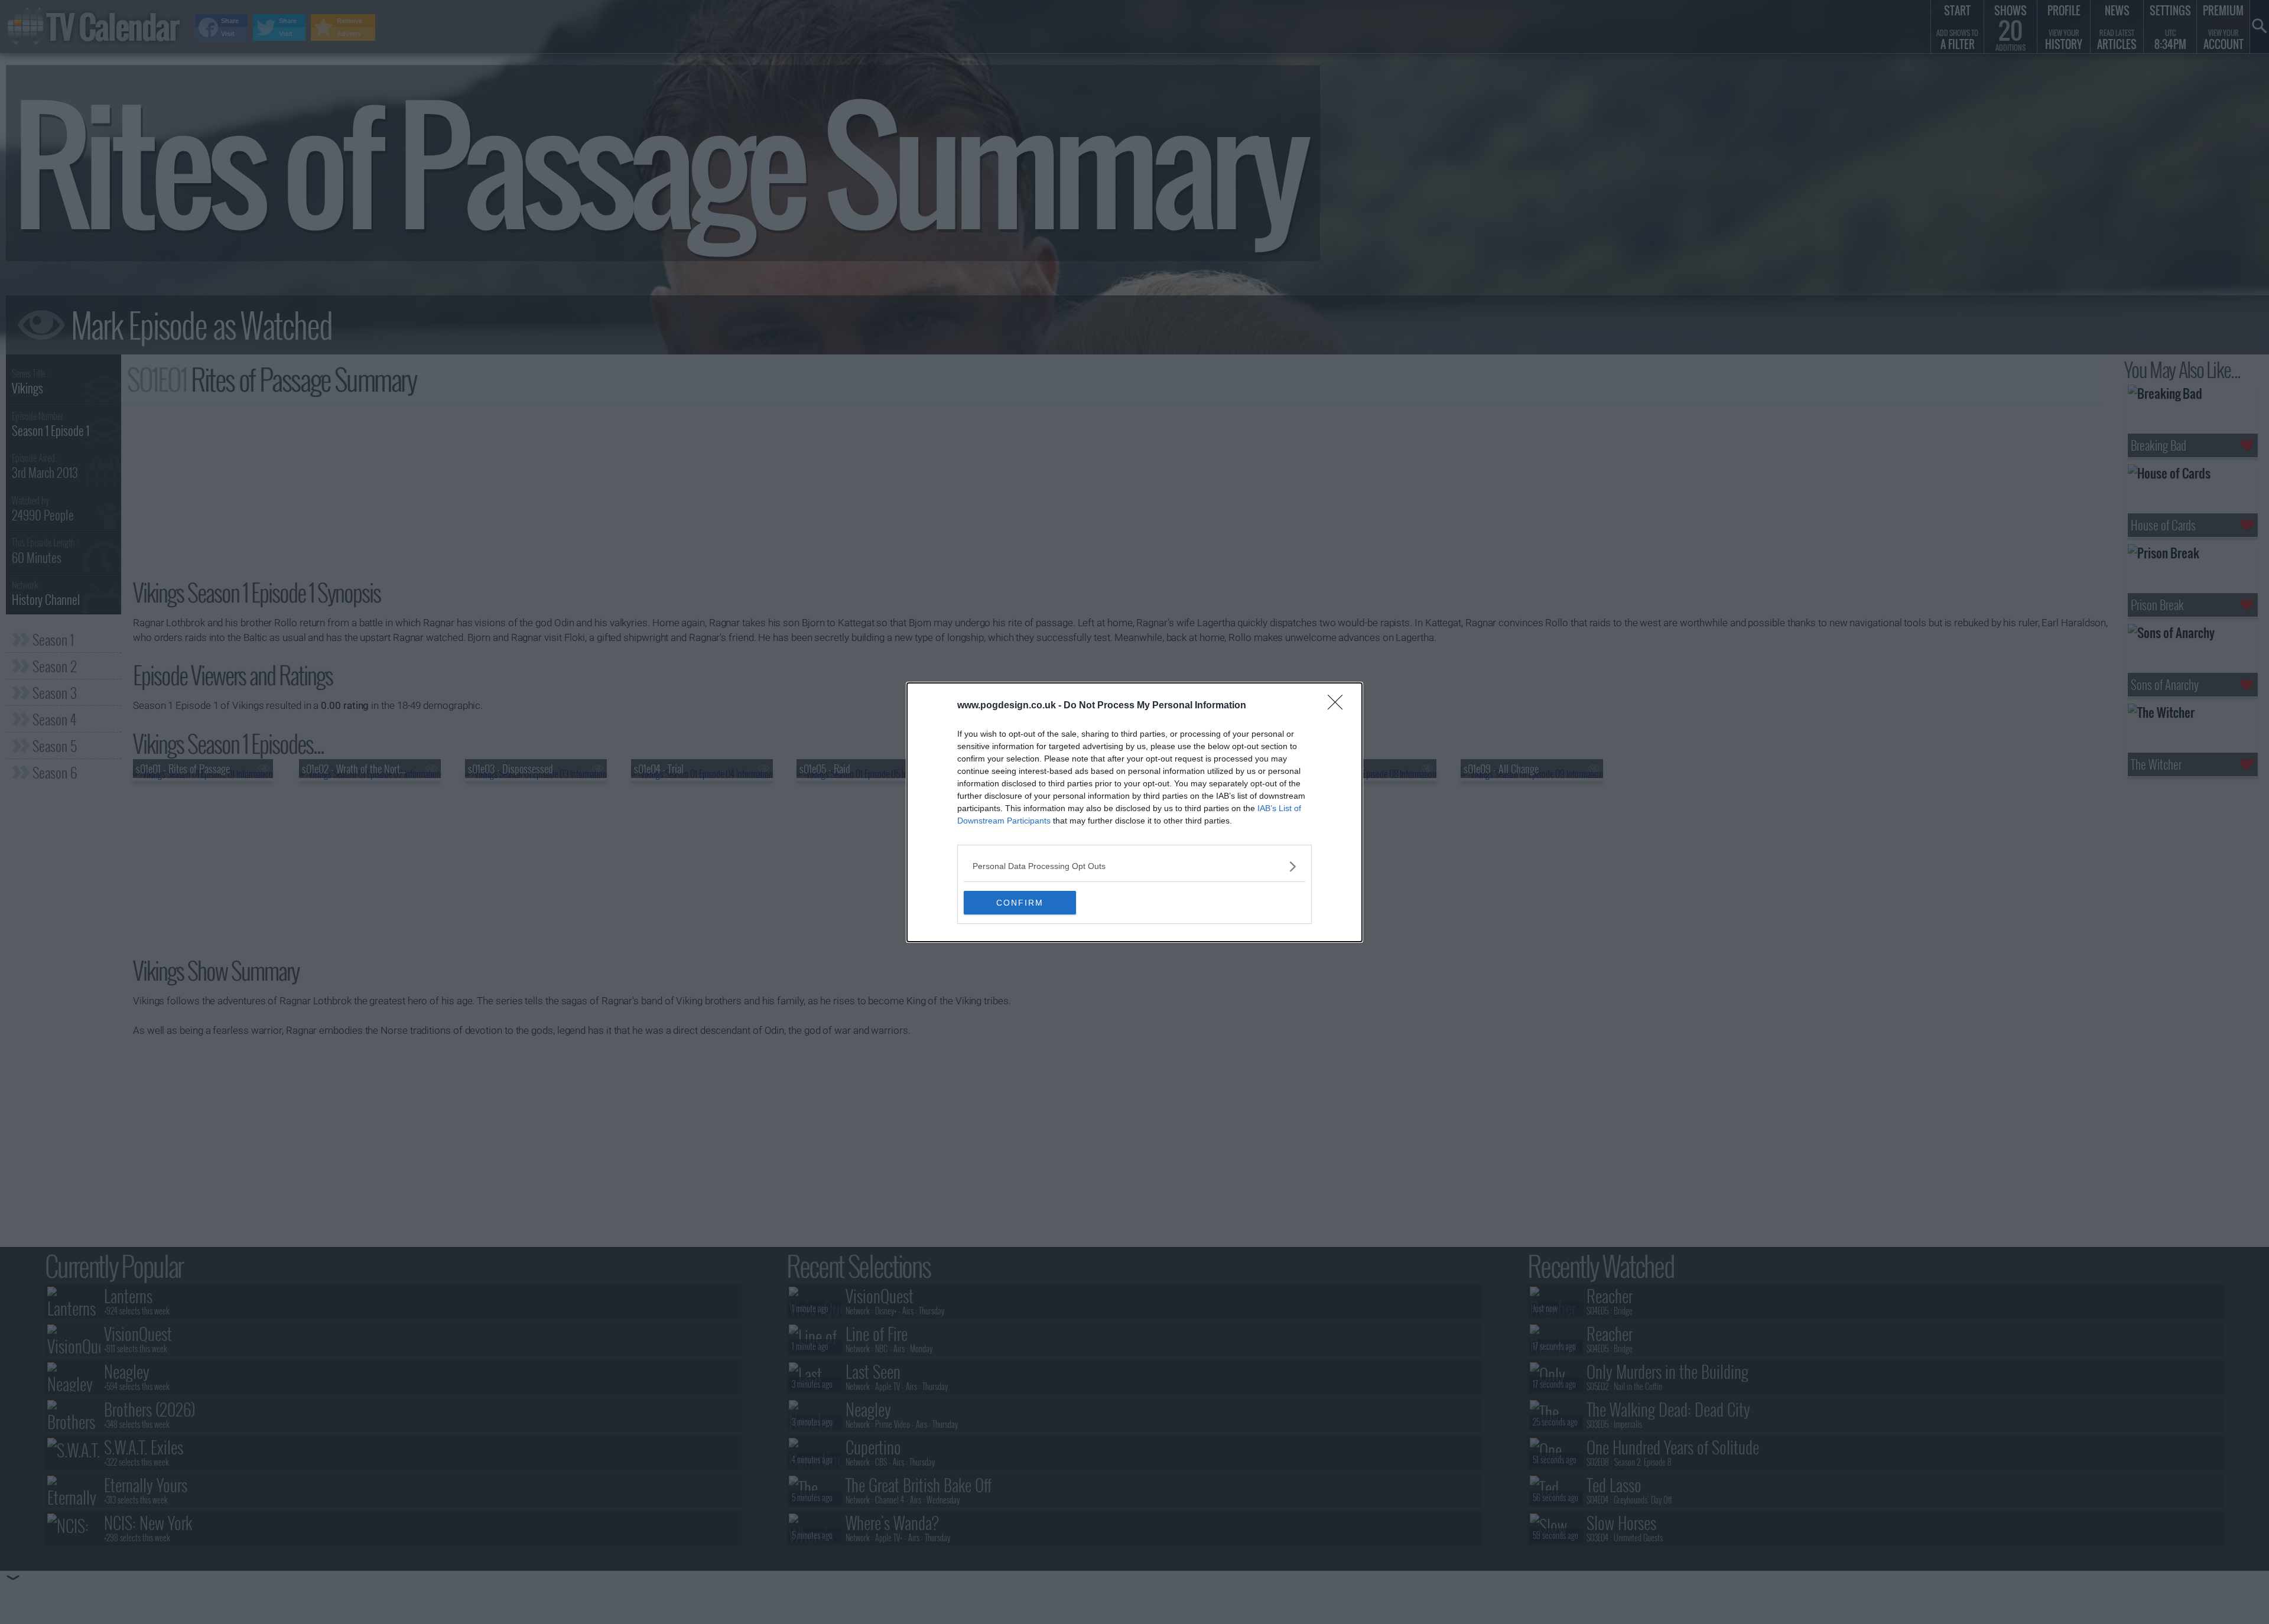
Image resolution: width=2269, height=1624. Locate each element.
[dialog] (1134, 812)
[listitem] (1134, 866)
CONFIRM (1020, 903)
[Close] (1339, 706)
